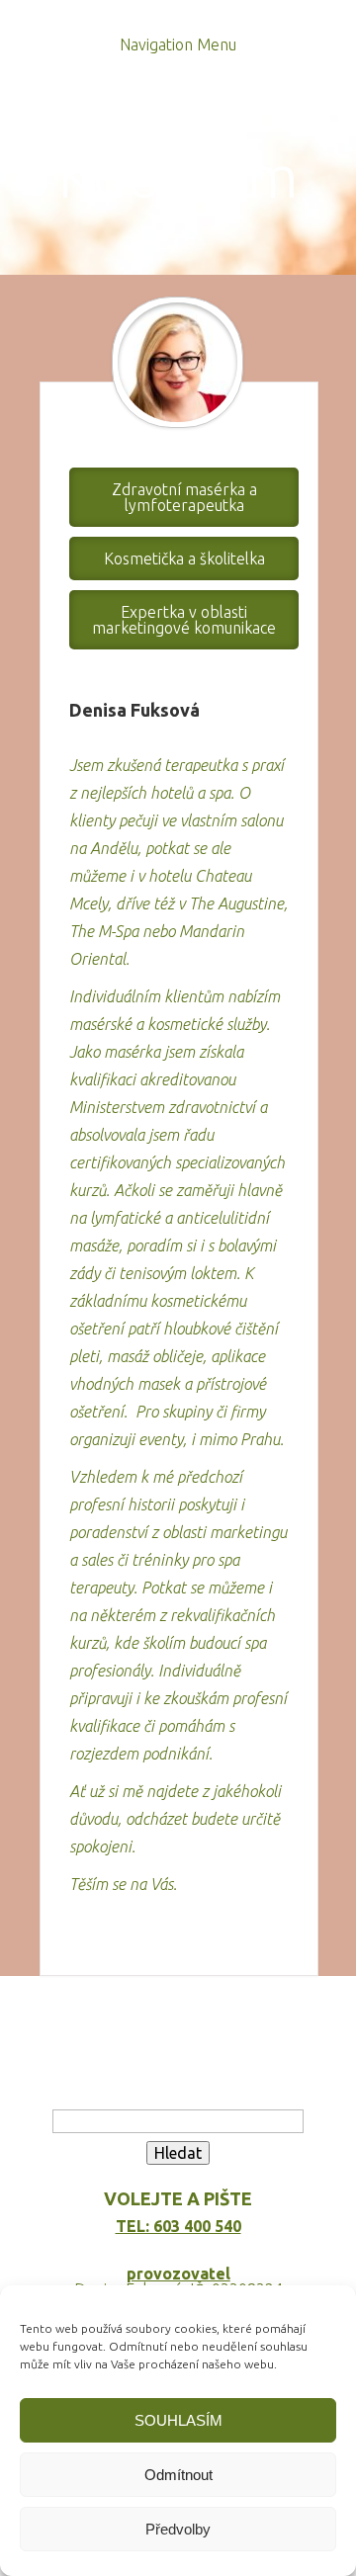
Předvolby (178, 2529)
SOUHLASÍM (178, 2420)
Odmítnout (178, 2475)
